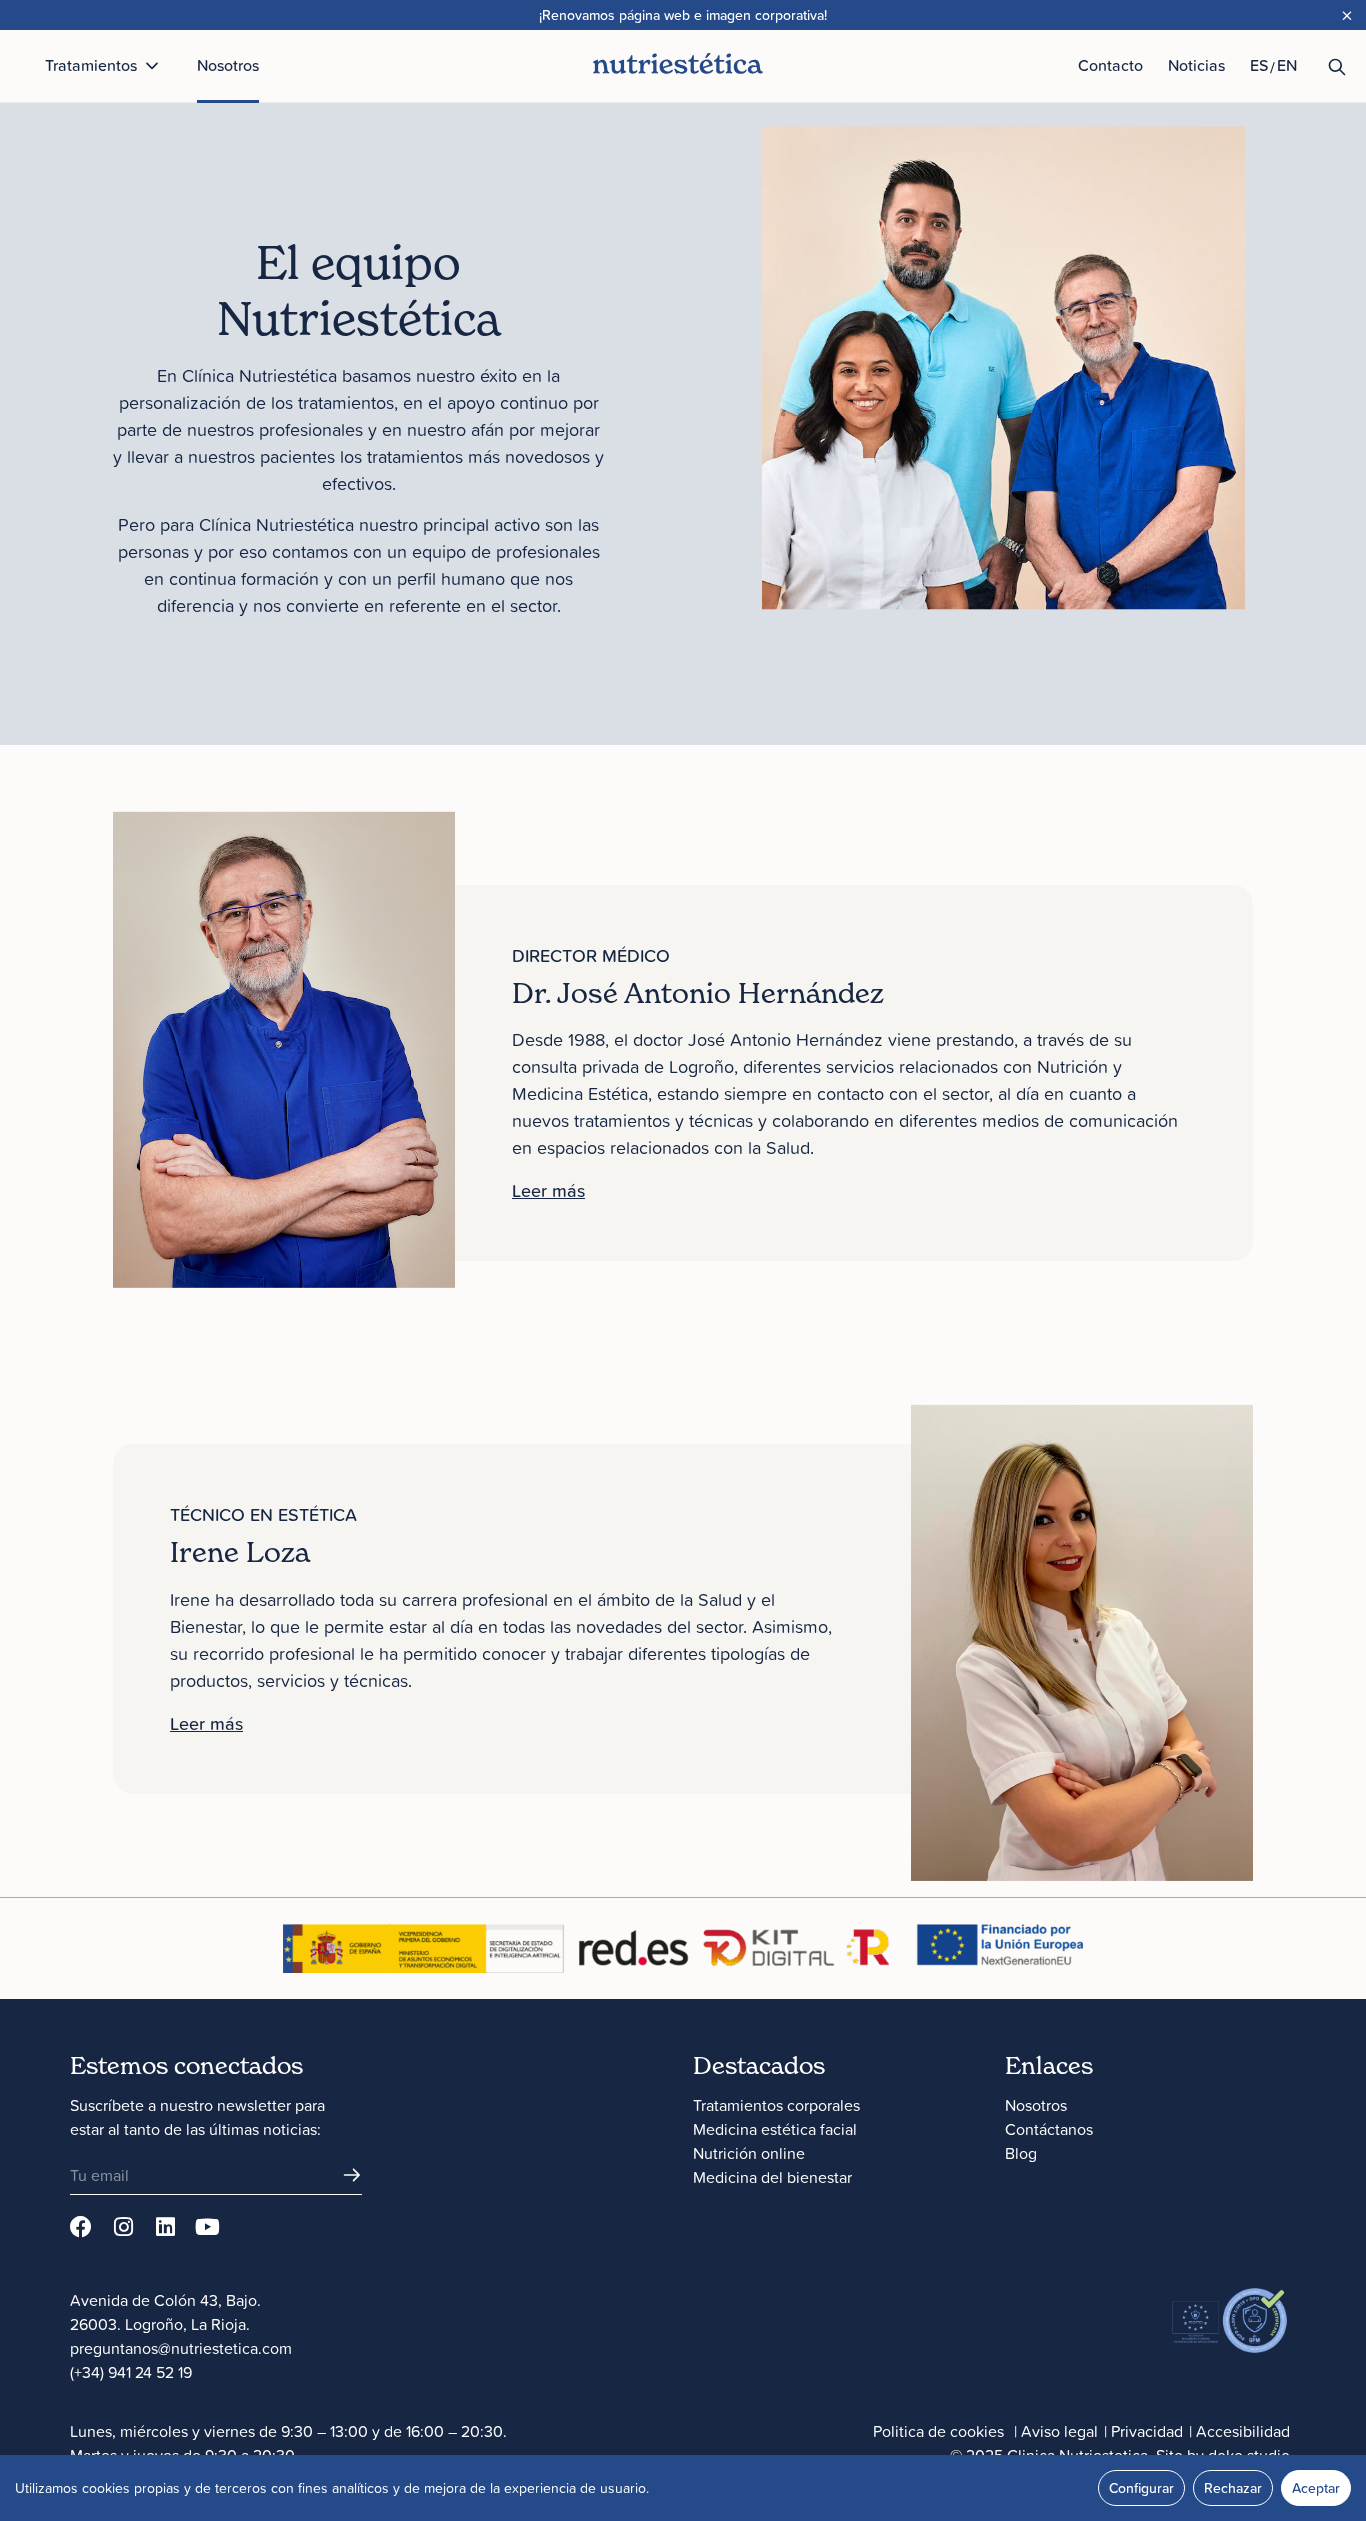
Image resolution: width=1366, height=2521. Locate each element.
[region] (683, 2488)
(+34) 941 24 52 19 (131, 2372)
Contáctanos (1049, 2129)
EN (1287, 65)
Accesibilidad (1243, 2431)
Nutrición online (749, 2153)
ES (1259, 65)
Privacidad (1147, 2431)
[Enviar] (352, 2175)
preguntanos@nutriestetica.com (181, 2348)
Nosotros (1036, 2105)
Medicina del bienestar (772, 2177)
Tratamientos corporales (776, 2105)
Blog (1021, 2153)
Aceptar (1316, 2488)
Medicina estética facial (775, 2129)
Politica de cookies (938, 2431)
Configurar (1141, 2488)
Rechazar (1233, 2488)
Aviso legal (1059, 2431)
